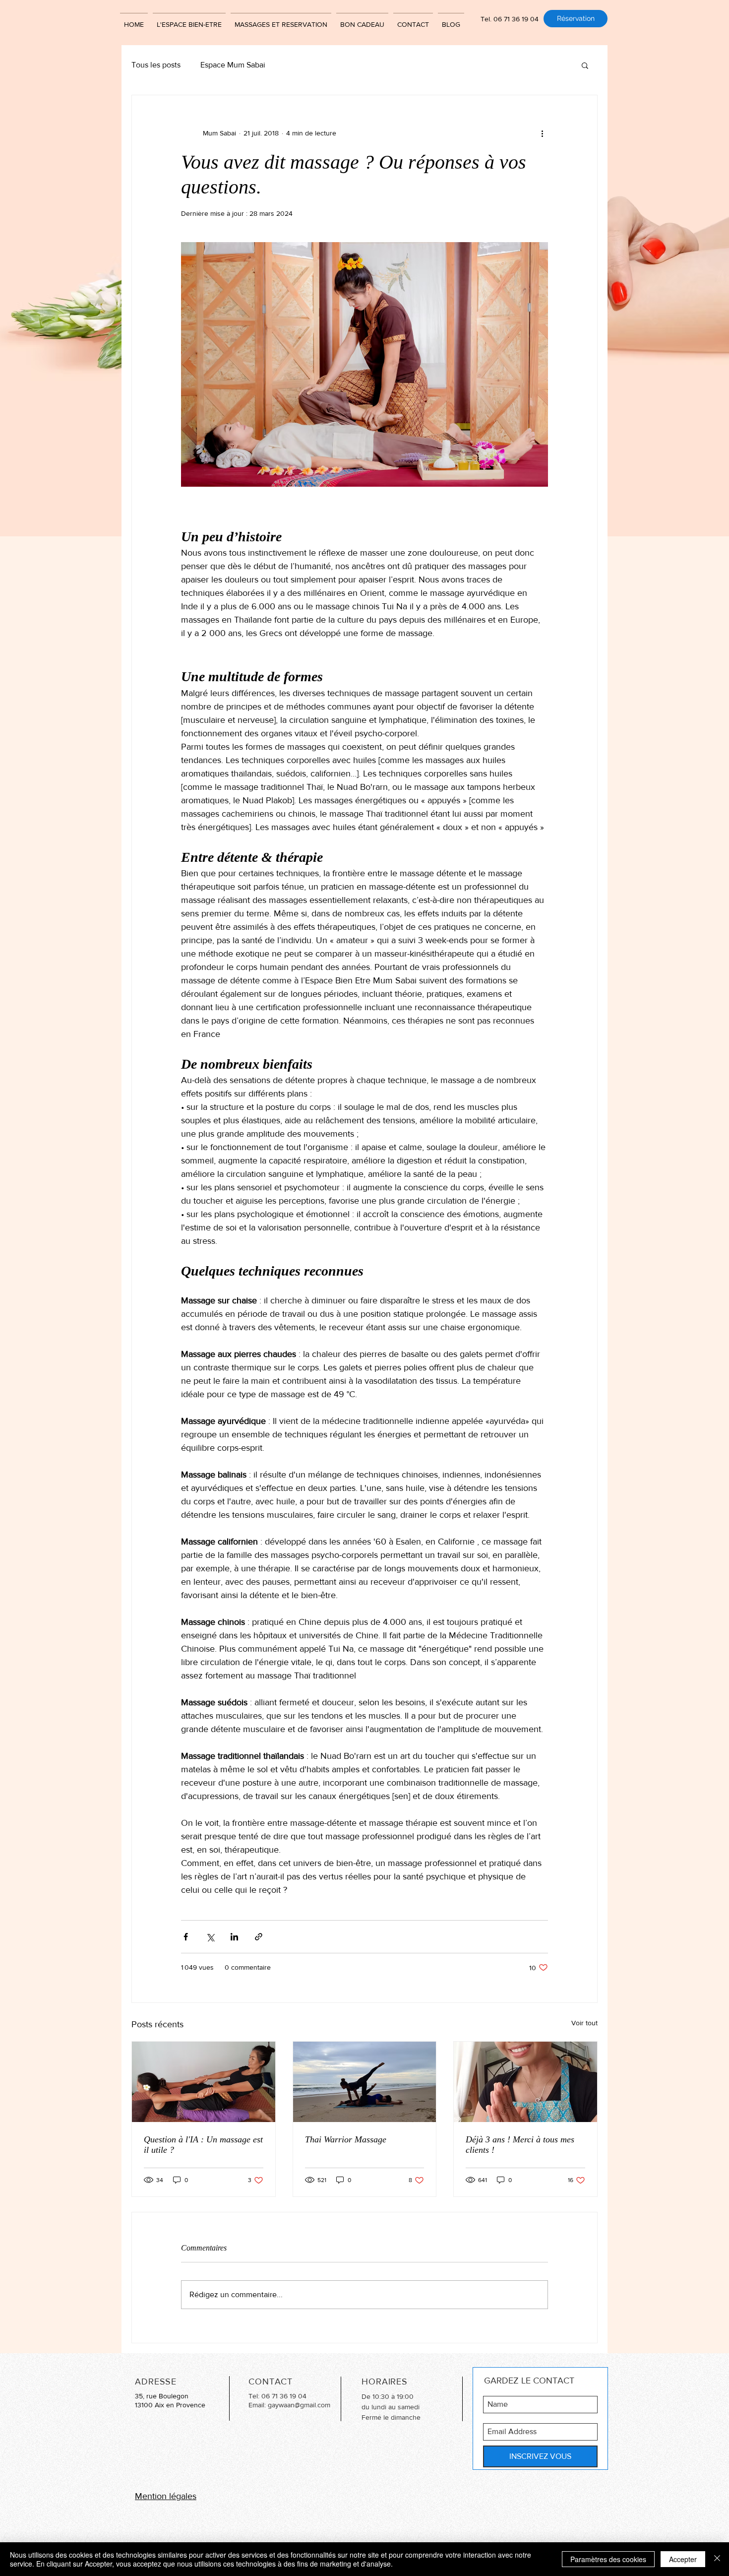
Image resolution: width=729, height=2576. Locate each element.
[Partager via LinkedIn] (234, 1937)
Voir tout (584, 2023)
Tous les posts (156, 65)
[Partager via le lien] (259, 1937)
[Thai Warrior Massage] (365, 2082)
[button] (585, 65)
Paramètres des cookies (608, 2559)
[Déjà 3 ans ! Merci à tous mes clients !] (525, 2082)
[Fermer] (717, 2559)
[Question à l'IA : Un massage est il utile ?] (204, 2082)
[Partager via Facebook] (186, 1937)
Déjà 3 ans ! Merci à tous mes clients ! (520, 2145)
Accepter (683, 2559)
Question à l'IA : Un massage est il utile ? (203, 2145)
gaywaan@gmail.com (299, 2405)
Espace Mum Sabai (233, 65)
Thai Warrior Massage (346, 2139)
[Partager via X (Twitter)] (210, 1937)
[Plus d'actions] (542, 133)
